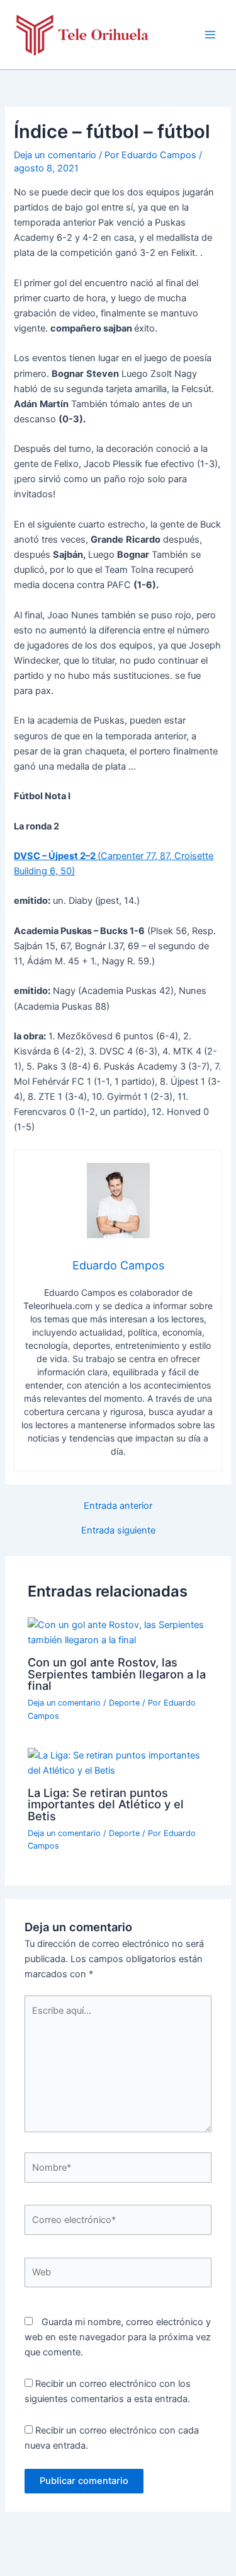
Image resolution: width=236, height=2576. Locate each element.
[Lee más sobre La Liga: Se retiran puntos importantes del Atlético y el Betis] (118, 1762)
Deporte (124, 1703)
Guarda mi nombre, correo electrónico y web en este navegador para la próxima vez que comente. (118, 2337)
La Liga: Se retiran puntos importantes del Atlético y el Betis (106, 1804)
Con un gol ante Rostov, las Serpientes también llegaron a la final (117, 1673)
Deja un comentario (55, 155)
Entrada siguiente (118, 1531)
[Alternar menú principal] (210, 35)
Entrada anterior (118, 1506)
